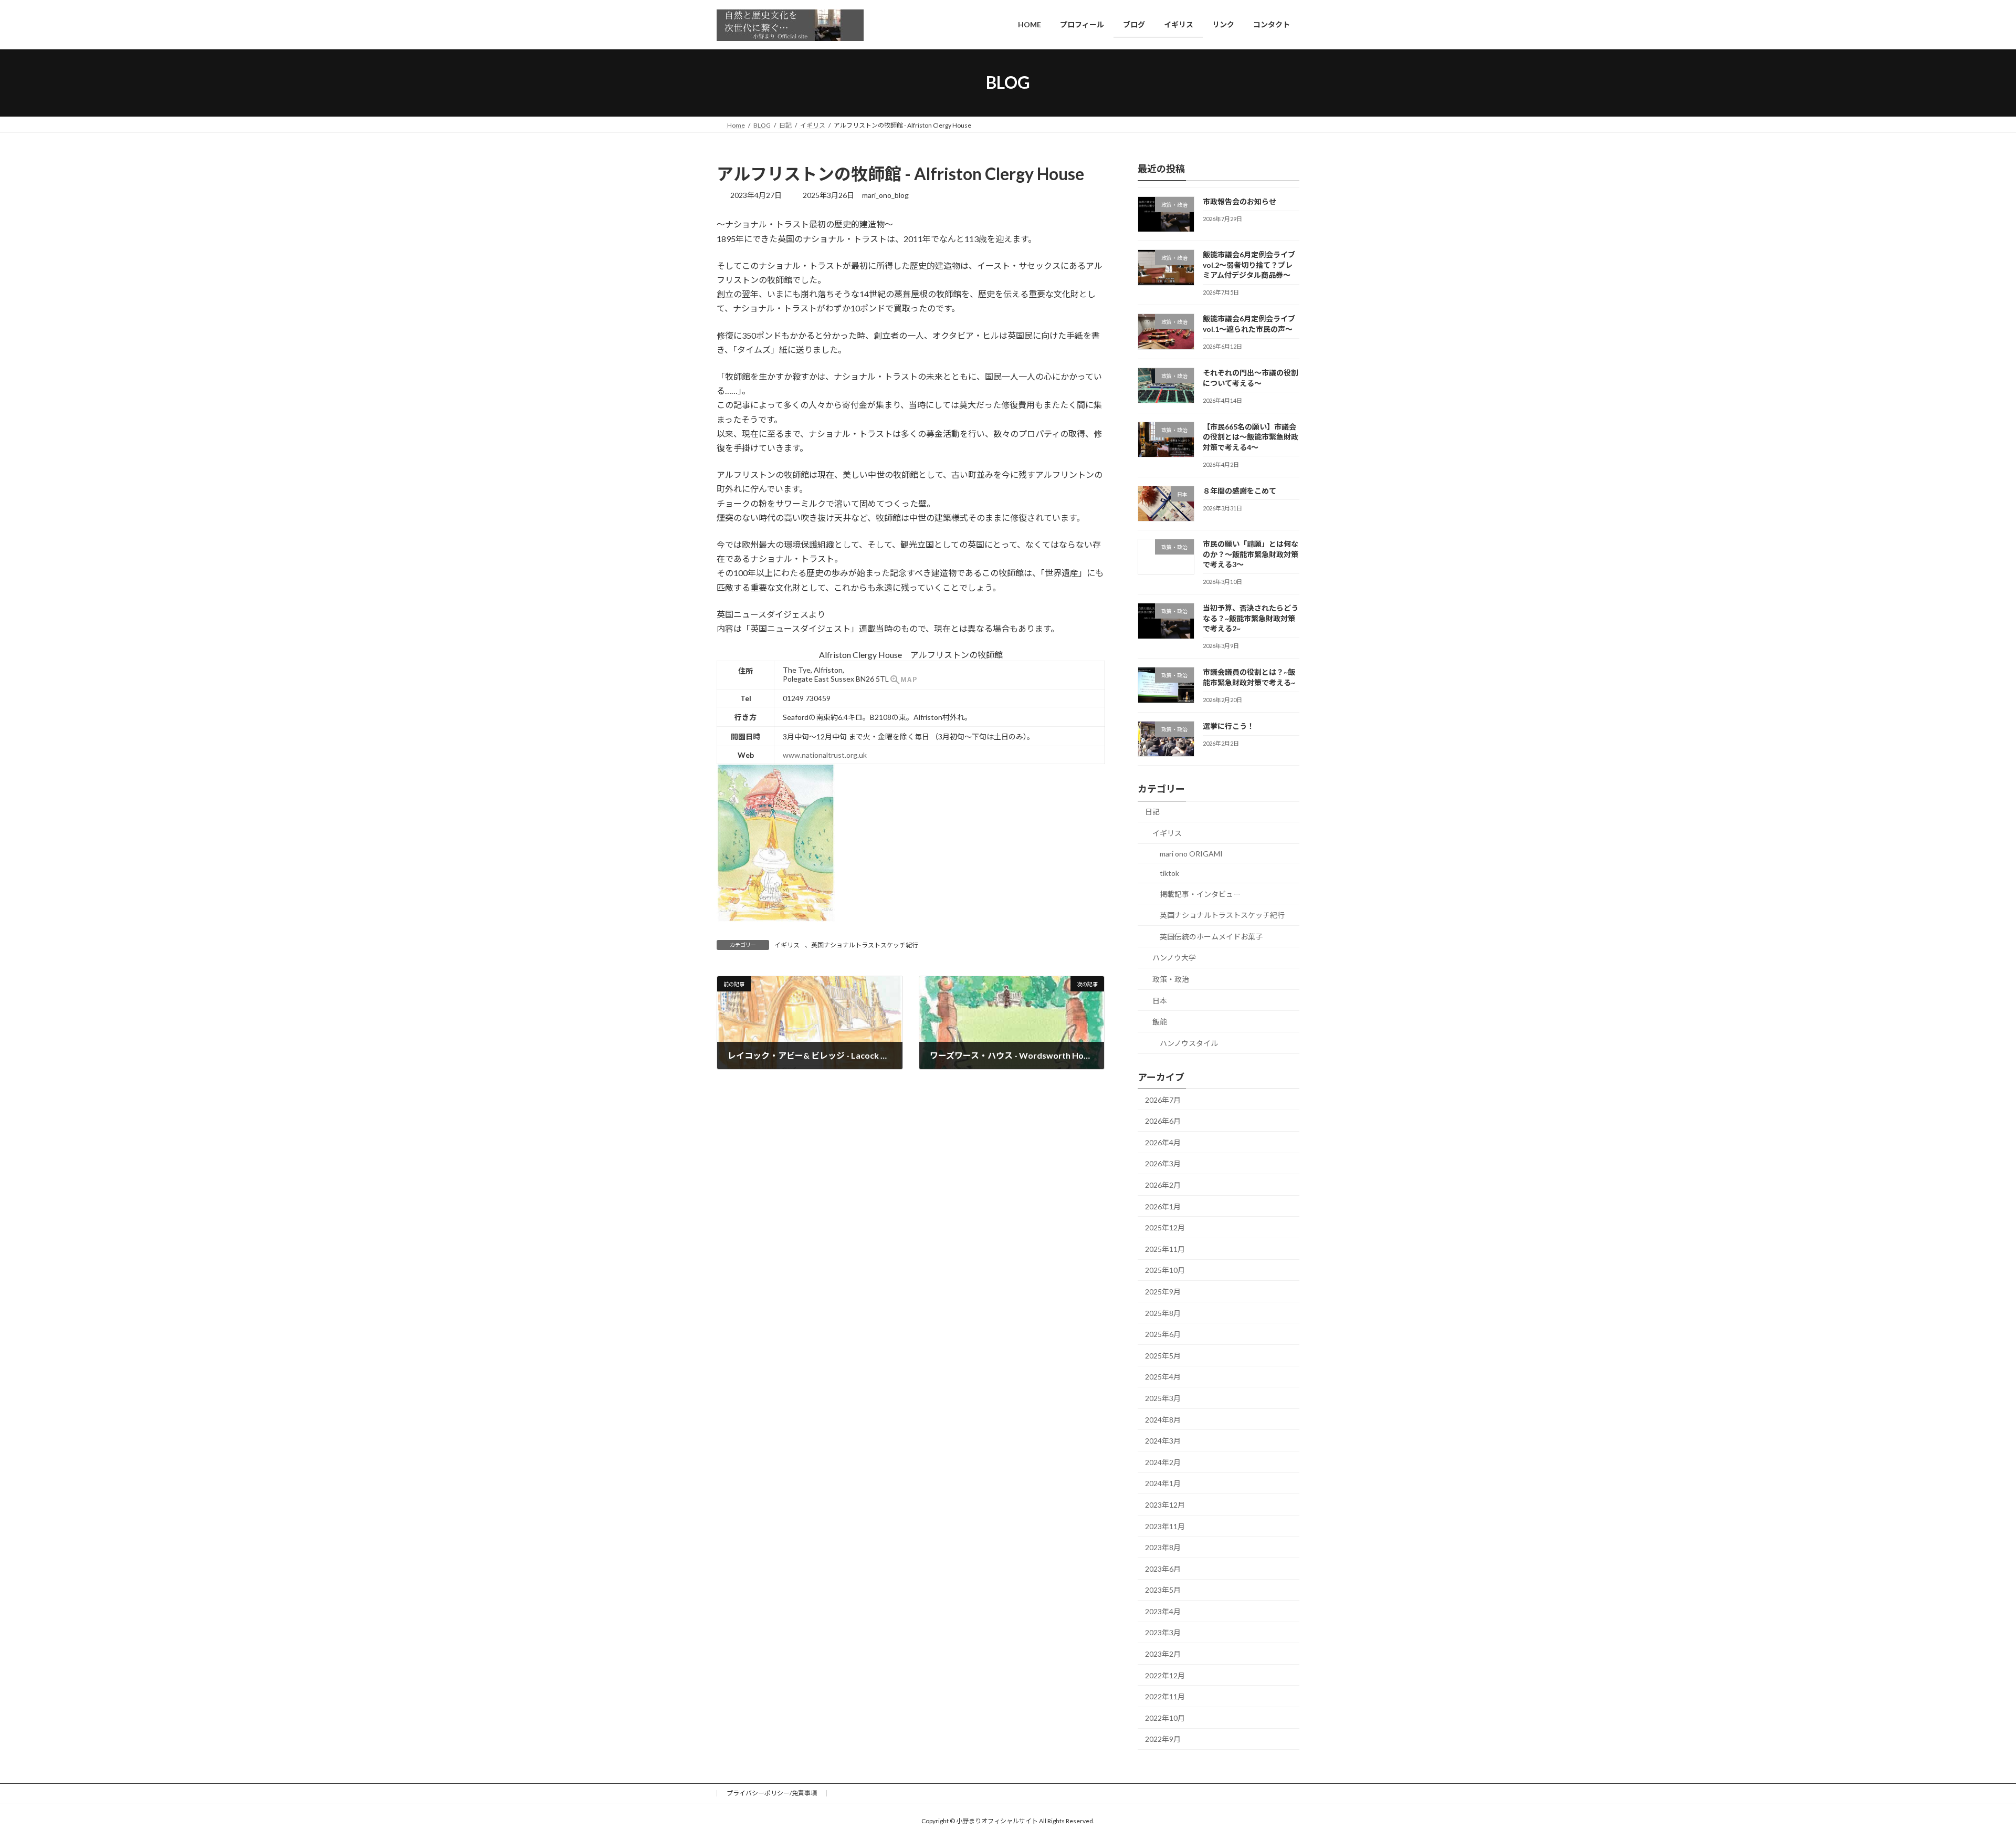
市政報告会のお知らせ (1240, 201)
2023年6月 (1163, 1568)
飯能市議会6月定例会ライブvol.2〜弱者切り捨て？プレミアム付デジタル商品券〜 (1249, 265)
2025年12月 (1165, 1227)
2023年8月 (1163, 1547)
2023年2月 (1163, 1654)
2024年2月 (1163, 1462)
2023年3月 (1163, 1632)
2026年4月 (1163, 1142)
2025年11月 (1165, 1248)
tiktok (1169, 873)
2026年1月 (1163, 1206)
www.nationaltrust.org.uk (825, 755)
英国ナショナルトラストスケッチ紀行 (865, 945)
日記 (1152, 812)
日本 (1160, 1000)
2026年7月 (1163, 1099)
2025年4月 (1163, 1377)
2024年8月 (1163, 1419)
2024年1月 (1163, 1483)
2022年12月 (1165, 1675)
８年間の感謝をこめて (1240, 490)
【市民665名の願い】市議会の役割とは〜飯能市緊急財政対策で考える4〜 (1251, 436)
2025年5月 (1163, 1355)
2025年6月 (1163, 1334)
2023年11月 (1165, 1526)
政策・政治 (1171, 979)
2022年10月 (1165, 1717)
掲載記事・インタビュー (1200, 894)
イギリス (787, 945)
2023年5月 (1163, 1590)
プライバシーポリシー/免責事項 (772, 1793)
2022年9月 (1163, 1739)
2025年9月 (1163, 1292)
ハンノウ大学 (1174, 958)
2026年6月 (1163, 1121)
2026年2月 (1163, 1185)
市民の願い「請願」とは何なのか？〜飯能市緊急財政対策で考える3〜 (1251, 554)
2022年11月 (1165, 1696)
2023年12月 (1165, 1505)
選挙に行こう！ (1228, 726)
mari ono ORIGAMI (1191, 853)
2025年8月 (1163, 1313)
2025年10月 (1165, 1270)
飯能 (1160, 1022)
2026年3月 (1163, 1163)
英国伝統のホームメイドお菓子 (1211, 936)
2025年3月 (1163, 1398)
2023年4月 (1163, 1611)
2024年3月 (1163, 1441)
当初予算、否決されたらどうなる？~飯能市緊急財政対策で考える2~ (1251, 618)
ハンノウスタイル (1189, 1043)
